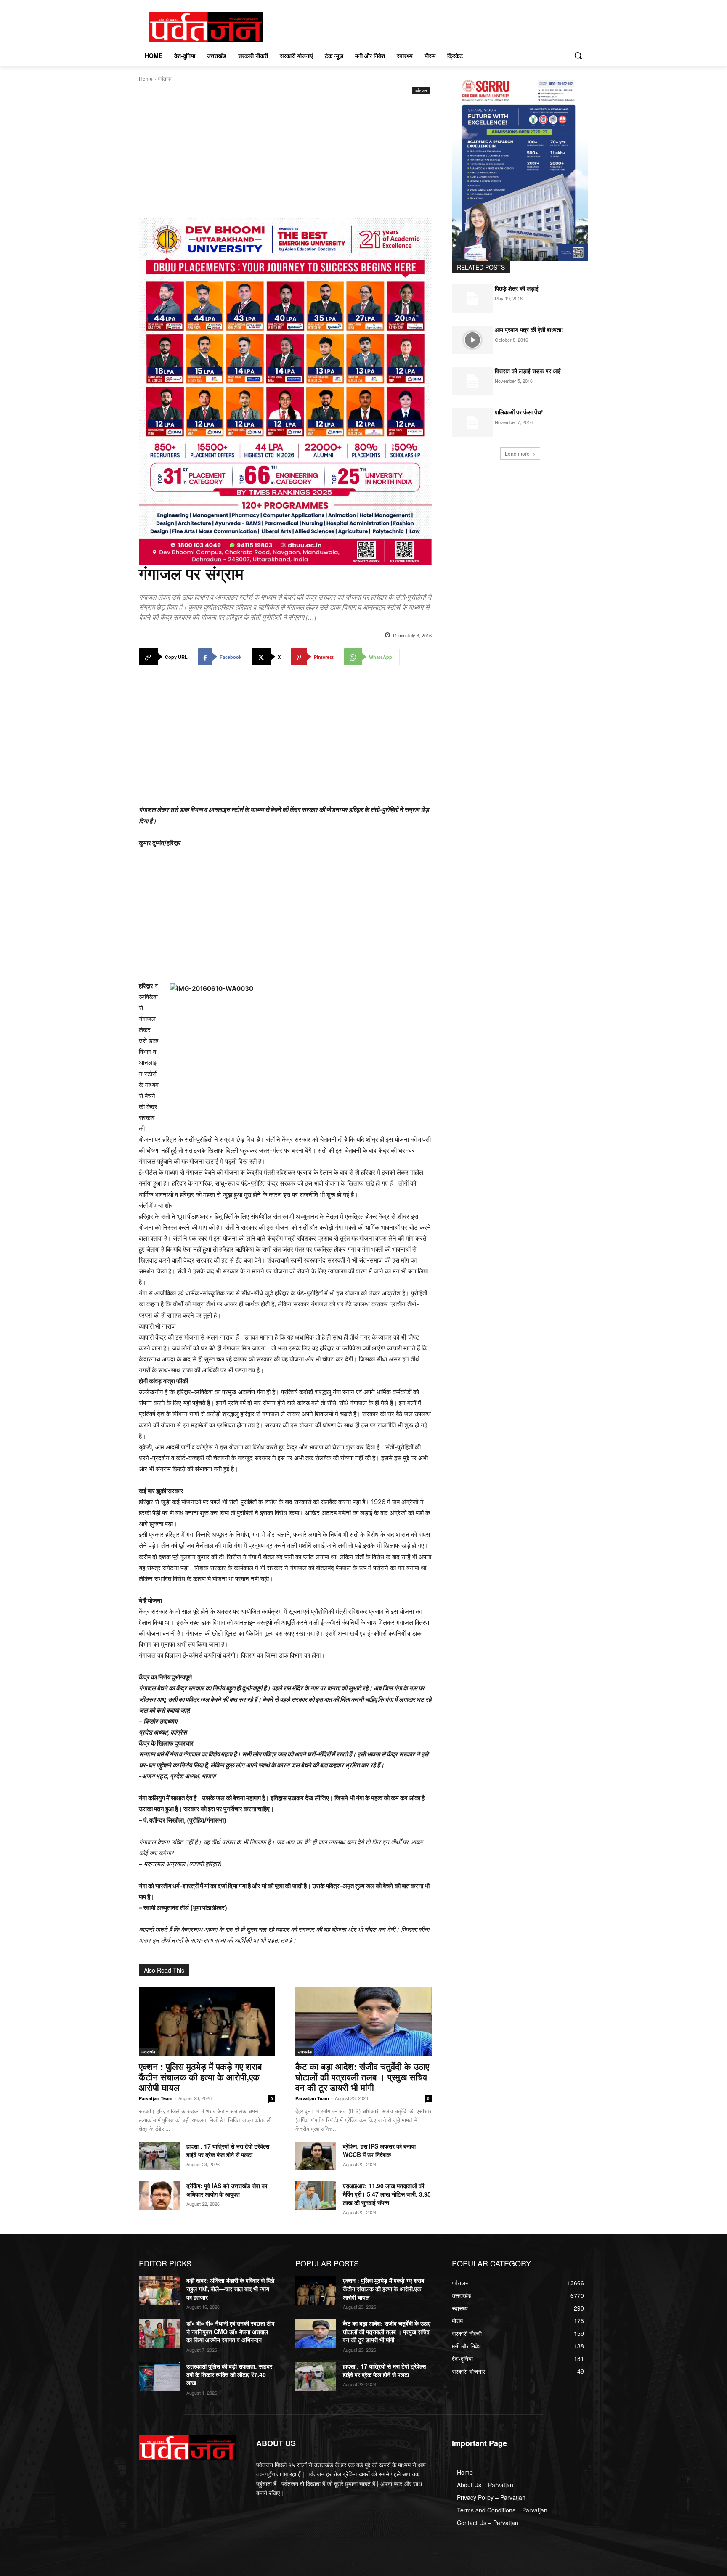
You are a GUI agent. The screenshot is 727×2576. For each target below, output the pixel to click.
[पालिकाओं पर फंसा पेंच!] (472, 422)
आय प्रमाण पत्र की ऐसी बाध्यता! (529, 329)
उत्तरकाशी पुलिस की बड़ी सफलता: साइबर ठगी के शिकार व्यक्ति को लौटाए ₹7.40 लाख (229, 2374)
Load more (517, 453)
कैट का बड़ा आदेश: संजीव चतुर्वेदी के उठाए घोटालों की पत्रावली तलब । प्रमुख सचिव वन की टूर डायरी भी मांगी (362, 2077)
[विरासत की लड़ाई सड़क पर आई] (472, 381)
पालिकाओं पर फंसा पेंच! (519, 412)
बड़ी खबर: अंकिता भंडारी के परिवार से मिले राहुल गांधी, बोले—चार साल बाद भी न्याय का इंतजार (230, 2288)
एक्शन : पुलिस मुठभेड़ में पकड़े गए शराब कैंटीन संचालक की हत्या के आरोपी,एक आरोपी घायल (200, 2077)
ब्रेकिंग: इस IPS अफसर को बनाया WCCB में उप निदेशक (379, 2150)
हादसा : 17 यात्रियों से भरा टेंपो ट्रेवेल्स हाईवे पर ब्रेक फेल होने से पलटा (228, 2150)
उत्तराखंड (148, 2052)
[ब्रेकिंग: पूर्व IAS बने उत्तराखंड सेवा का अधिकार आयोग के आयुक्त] (159, 2196)
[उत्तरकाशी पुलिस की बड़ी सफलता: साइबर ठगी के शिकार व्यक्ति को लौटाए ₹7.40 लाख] (159, 2377)
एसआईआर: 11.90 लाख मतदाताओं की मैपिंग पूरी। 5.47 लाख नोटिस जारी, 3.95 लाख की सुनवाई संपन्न (387, 2194)
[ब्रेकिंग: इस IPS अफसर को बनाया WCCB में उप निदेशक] (316, 2156)
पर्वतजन (165, 78)
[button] (578, 56)
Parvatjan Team (156, 2098)
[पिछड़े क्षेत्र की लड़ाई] (472, 299)
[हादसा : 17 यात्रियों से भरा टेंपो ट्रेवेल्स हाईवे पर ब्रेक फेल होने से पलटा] (159, 2156)
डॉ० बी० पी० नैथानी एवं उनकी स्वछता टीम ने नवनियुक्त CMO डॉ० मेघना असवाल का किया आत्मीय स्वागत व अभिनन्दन (230, 2331)
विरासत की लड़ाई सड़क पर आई (528, 371)
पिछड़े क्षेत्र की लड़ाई (517, 288)
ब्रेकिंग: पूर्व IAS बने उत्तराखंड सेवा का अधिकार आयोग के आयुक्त (227, 2190)
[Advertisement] (285, 159)
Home (146, 78)
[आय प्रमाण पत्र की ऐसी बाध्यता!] (472, 340)
